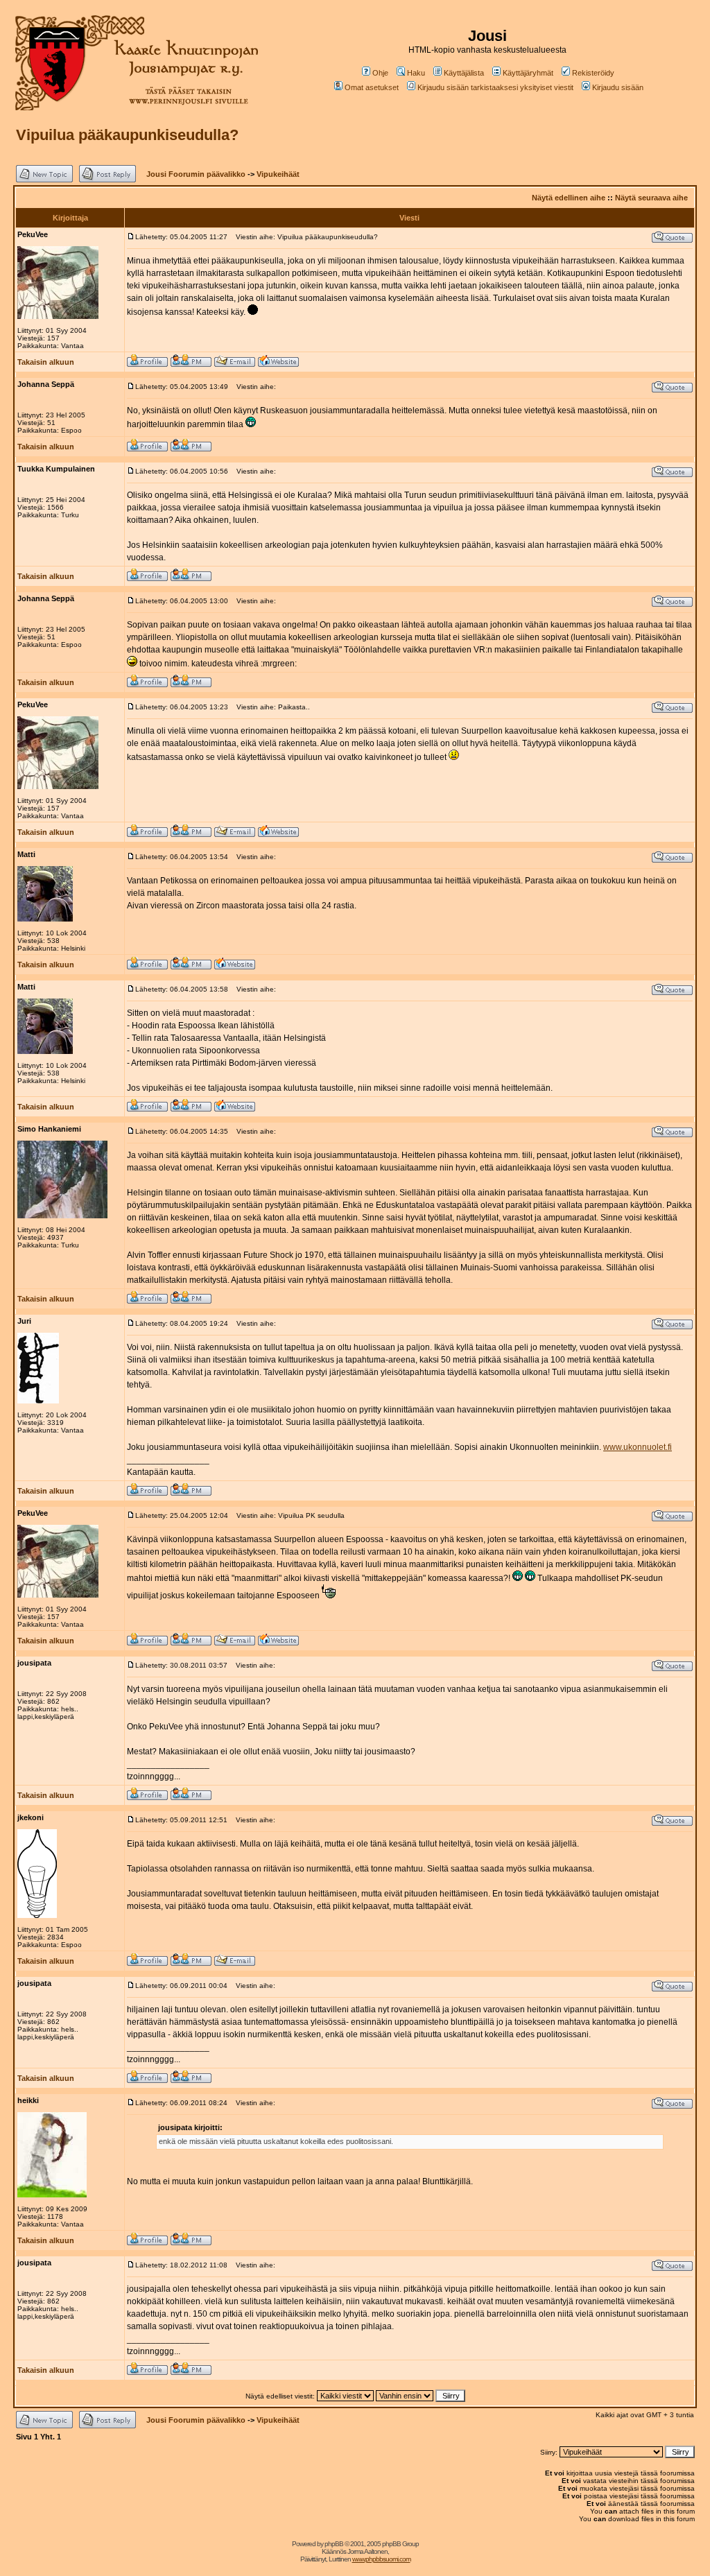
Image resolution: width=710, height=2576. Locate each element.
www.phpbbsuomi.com (381, 2559)
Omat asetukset (372, 87)
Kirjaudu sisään (618, 87)
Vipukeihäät (278, 174)
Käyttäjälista (464, 73)
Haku (416, 73)
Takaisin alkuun (46, 362)
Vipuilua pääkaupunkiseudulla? (127, 135)
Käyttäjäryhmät (528, 73)
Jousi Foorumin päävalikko (196, 174)
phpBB (334, 2544)
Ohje (380, 73)
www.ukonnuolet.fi (638, 1447)
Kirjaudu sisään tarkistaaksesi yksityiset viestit (495, 87)
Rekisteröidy (593, 73)
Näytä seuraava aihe (651, 198)
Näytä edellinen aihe (569, 198)
